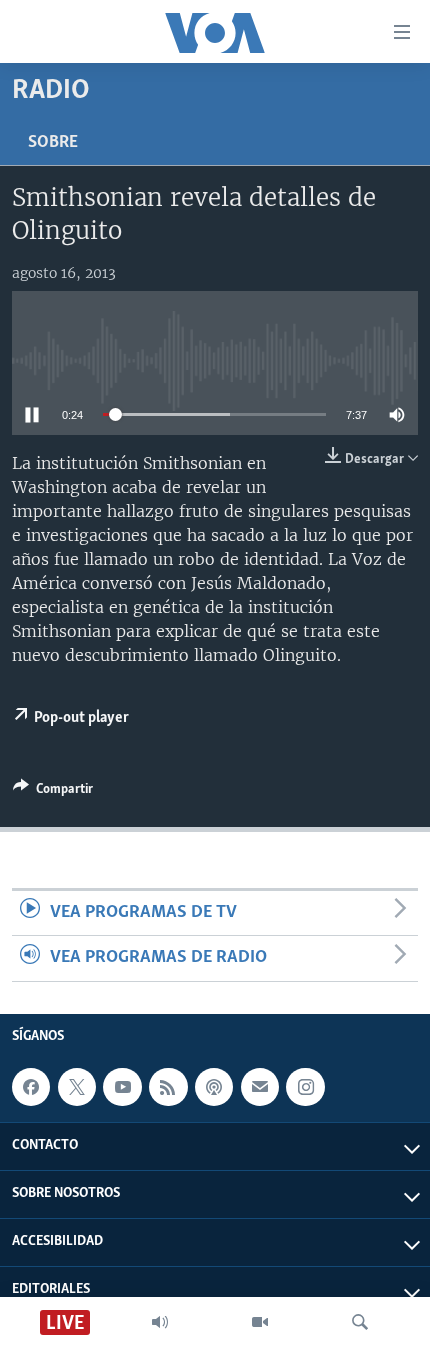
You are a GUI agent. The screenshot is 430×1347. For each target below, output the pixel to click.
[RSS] (168, 1087)
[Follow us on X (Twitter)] (77, 1087)
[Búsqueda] (360, 1322)
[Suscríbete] (260, 1087)
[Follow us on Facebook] (31, 1087)
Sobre (53, 143)
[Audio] (160, 1322)
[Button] (53, 792)
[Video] (260, 1322)
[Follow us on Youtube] (122, 1087)
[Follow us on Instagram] (305, 1087)
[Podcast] (214, 1087)
